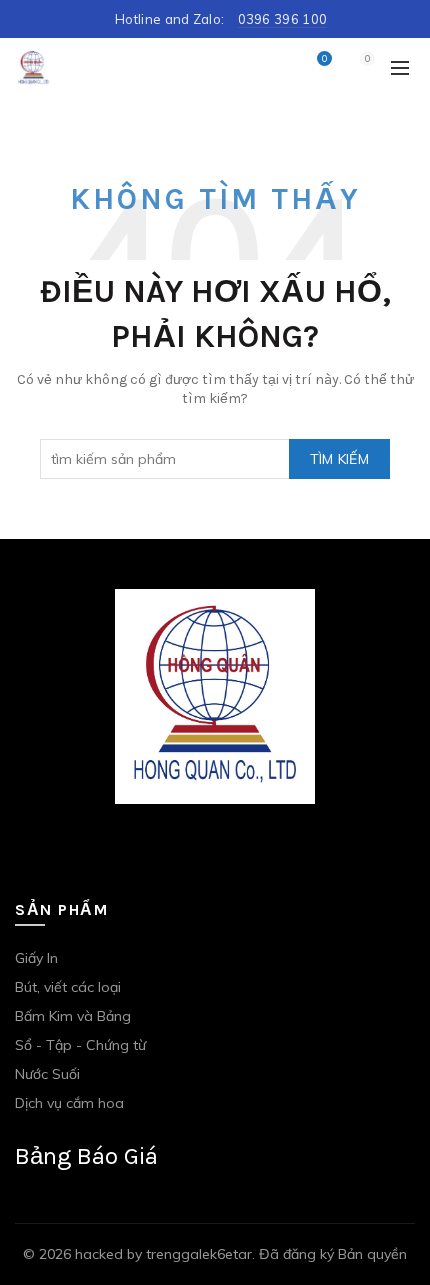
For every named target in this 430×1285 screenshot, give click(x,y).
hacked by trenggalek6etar (163, 1254)
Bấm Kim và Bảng (73, 1016)
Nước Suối (47, 1074)
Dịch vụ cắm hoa (69, 1103)
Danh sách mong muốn (324, 59)
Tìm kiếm (339, 459)
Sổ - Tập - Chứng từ (80, 1045)
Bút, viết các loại (68, 987)
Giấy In (36, 958)
